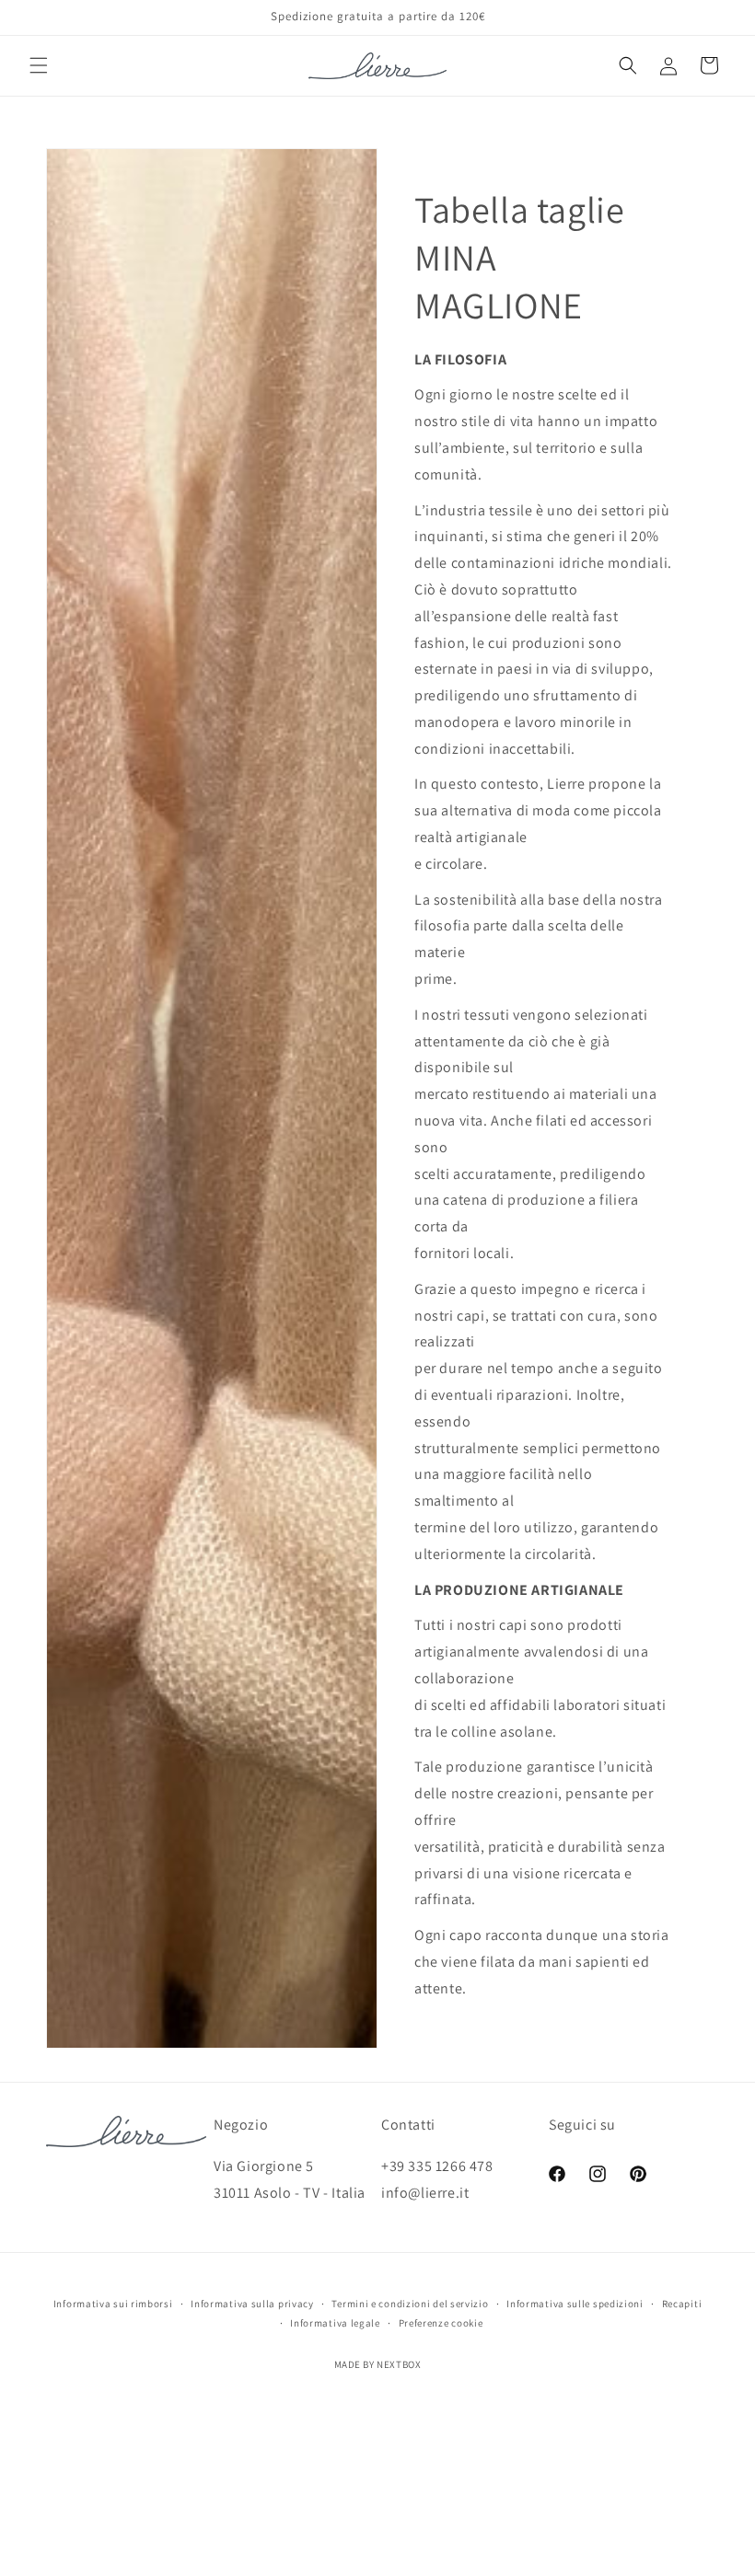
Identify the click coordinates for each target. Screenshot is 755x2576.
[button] (39, 65)
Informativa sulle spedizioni (575, 2304)
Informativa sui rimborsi (113, 2304)
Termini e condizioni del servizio (410, 2304)
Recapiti (682, 2304)
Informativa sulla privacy (252, 2304)
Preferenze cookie (441, 2323)
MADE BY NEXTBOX (378, 2364)
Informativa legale (335, 2323)
